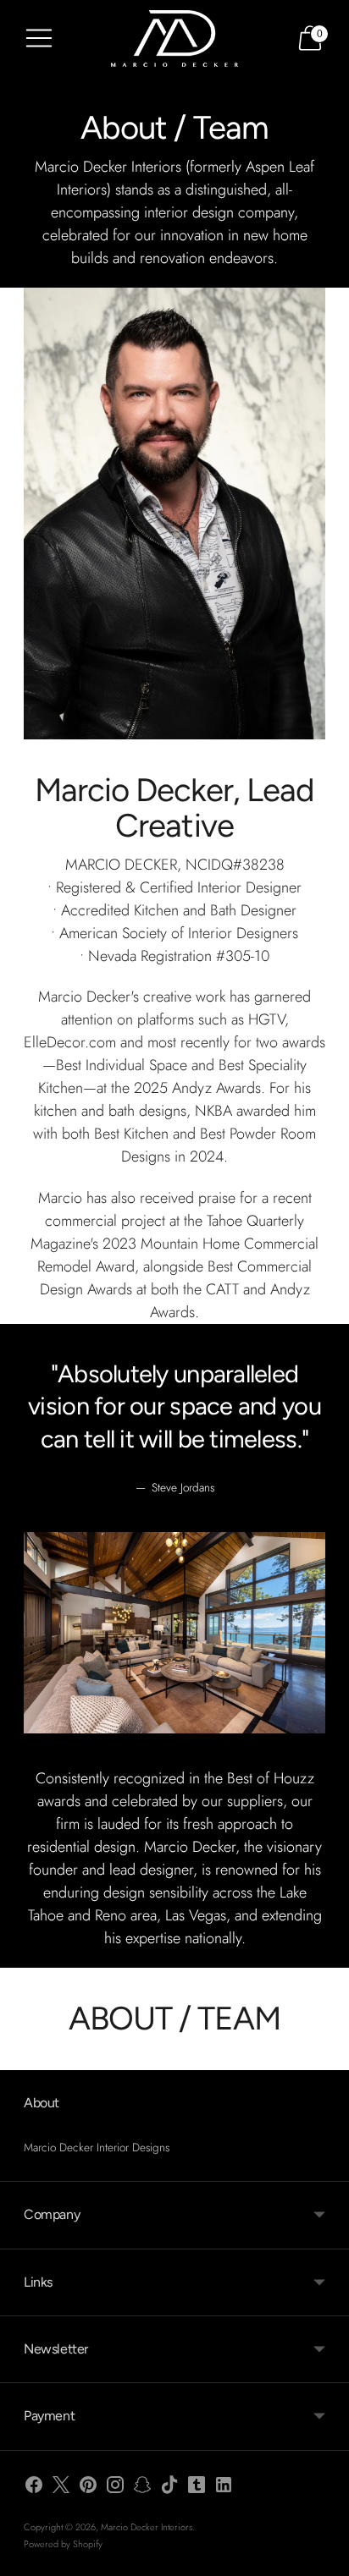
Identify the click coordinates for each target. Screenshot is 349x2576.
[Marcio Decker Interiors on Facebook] (34, 2488)
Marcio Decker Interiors (147, 2527)
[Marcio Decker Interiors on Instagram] (115, 2488)
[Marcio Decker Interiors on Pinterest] (88, 2488)
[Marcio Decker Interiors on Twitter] (61, 2488)
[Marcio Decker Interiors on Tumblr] (197, 2488)
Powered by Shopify (63, 2544)
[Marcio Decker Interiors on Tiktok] (169, 2488)
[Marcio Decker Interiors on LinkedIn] (224, 2488)
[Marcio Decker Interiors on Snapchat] (142, 2488)
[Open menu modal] (39, 38)
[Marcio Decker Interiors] (174, 38)
